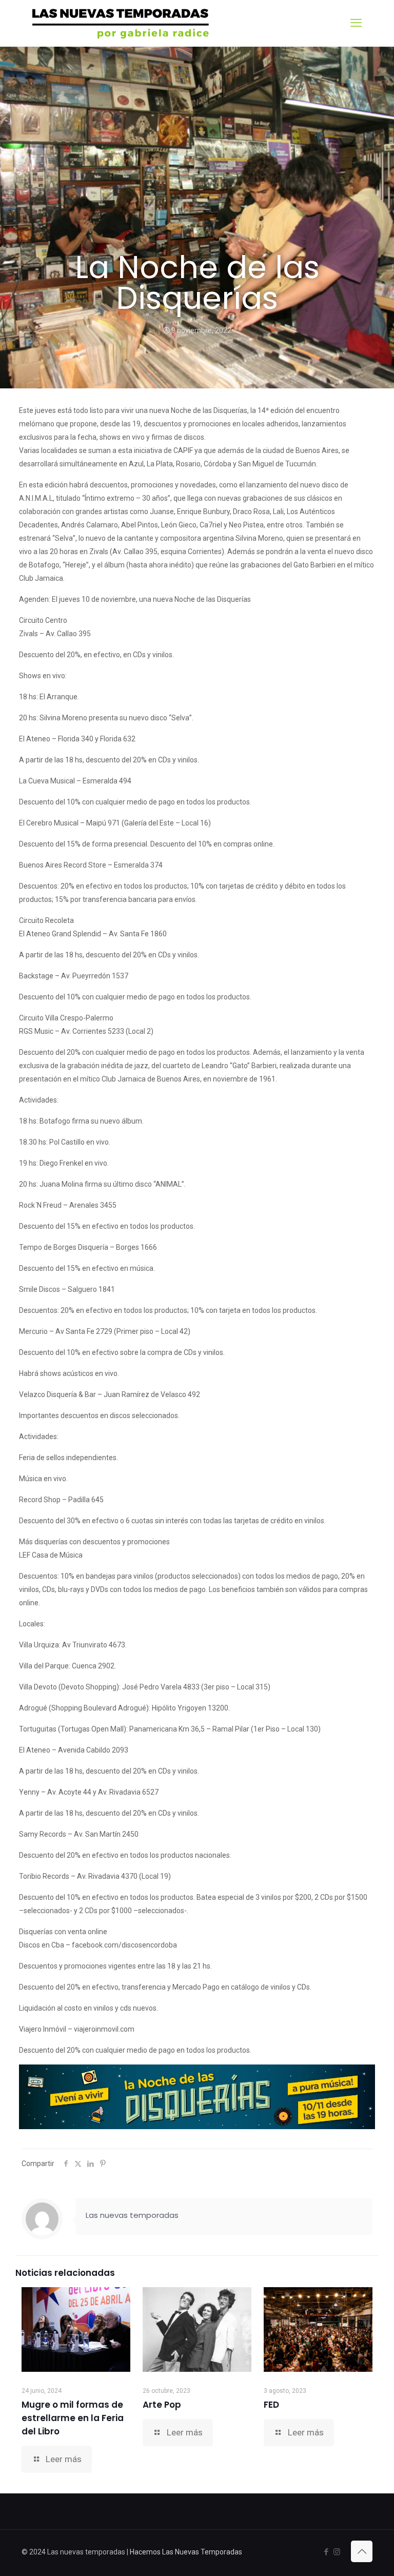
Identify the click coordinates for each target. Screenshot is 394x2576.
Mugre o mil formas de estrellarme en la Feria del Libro (73, 2418)
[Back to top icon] (362, 2551)
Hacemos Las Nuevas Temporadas (186, 2552)
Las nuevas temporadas (132, 2215)
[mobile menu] (356, 23)
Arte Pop (162, 2405)
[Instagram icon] (337, 2552)
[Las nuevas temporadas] (121, 23)
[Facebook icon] (326, 2552)
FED (271, 2405)
